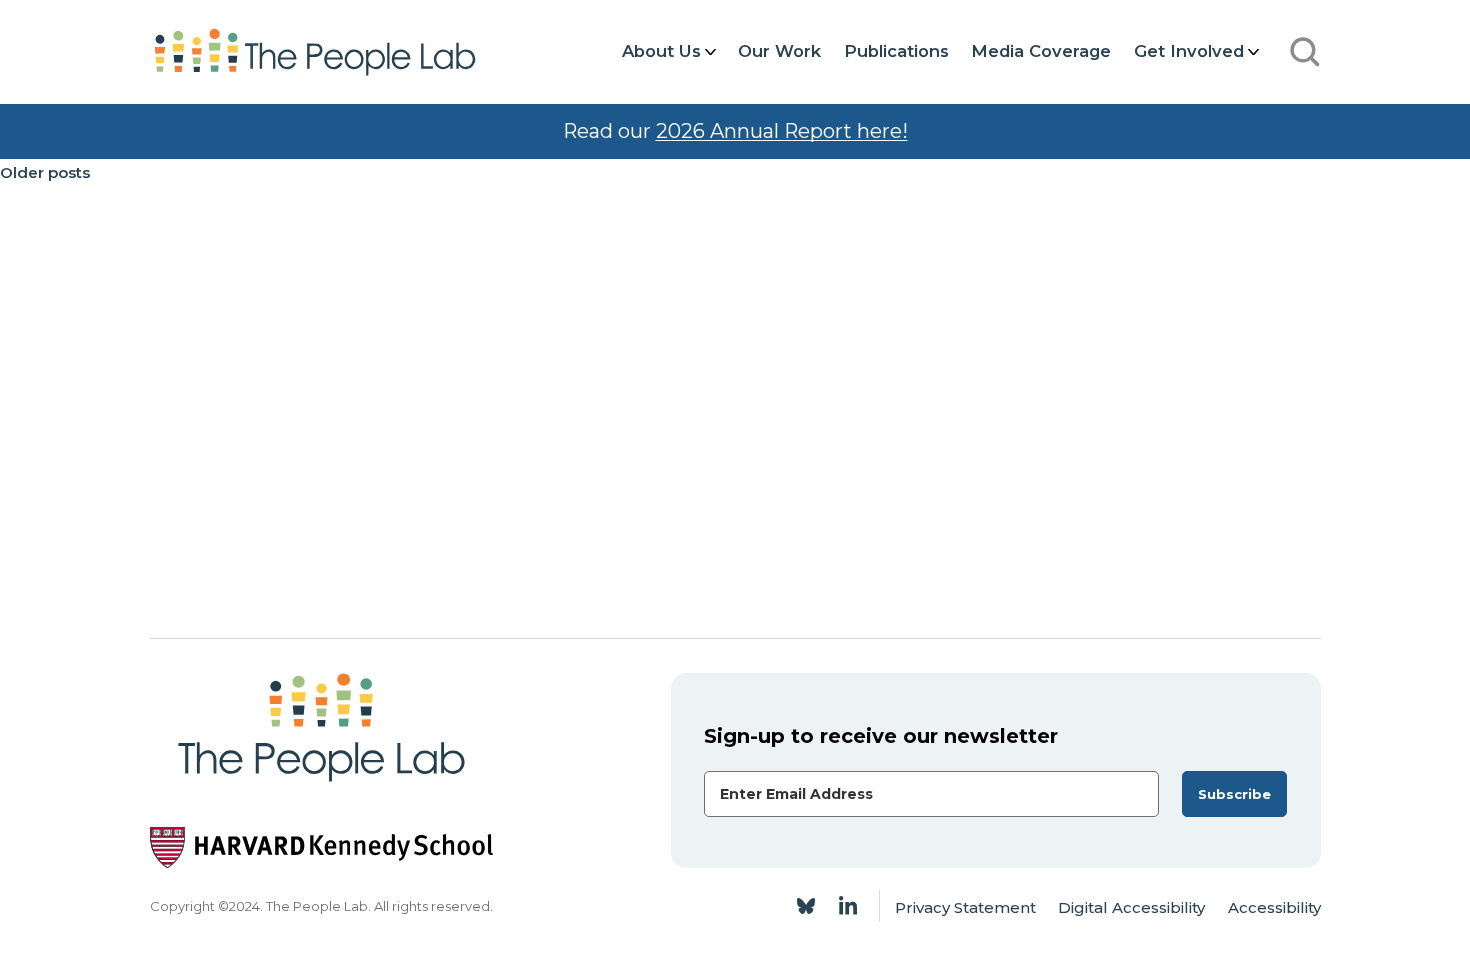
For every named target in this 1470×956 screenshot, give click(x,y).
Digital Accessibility (1131, 907)
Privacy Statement (965, 907)
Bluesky (806, 906)
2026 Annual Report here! (782, 131)
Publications (896, 51)
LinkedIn (848, 906)
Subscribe (1234, 794)
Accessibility (1274, 907)
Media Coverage (1041, 51)
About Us (661, 51)
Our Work (779, 51)
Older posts (45, 172)
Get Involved (1189, 51)
